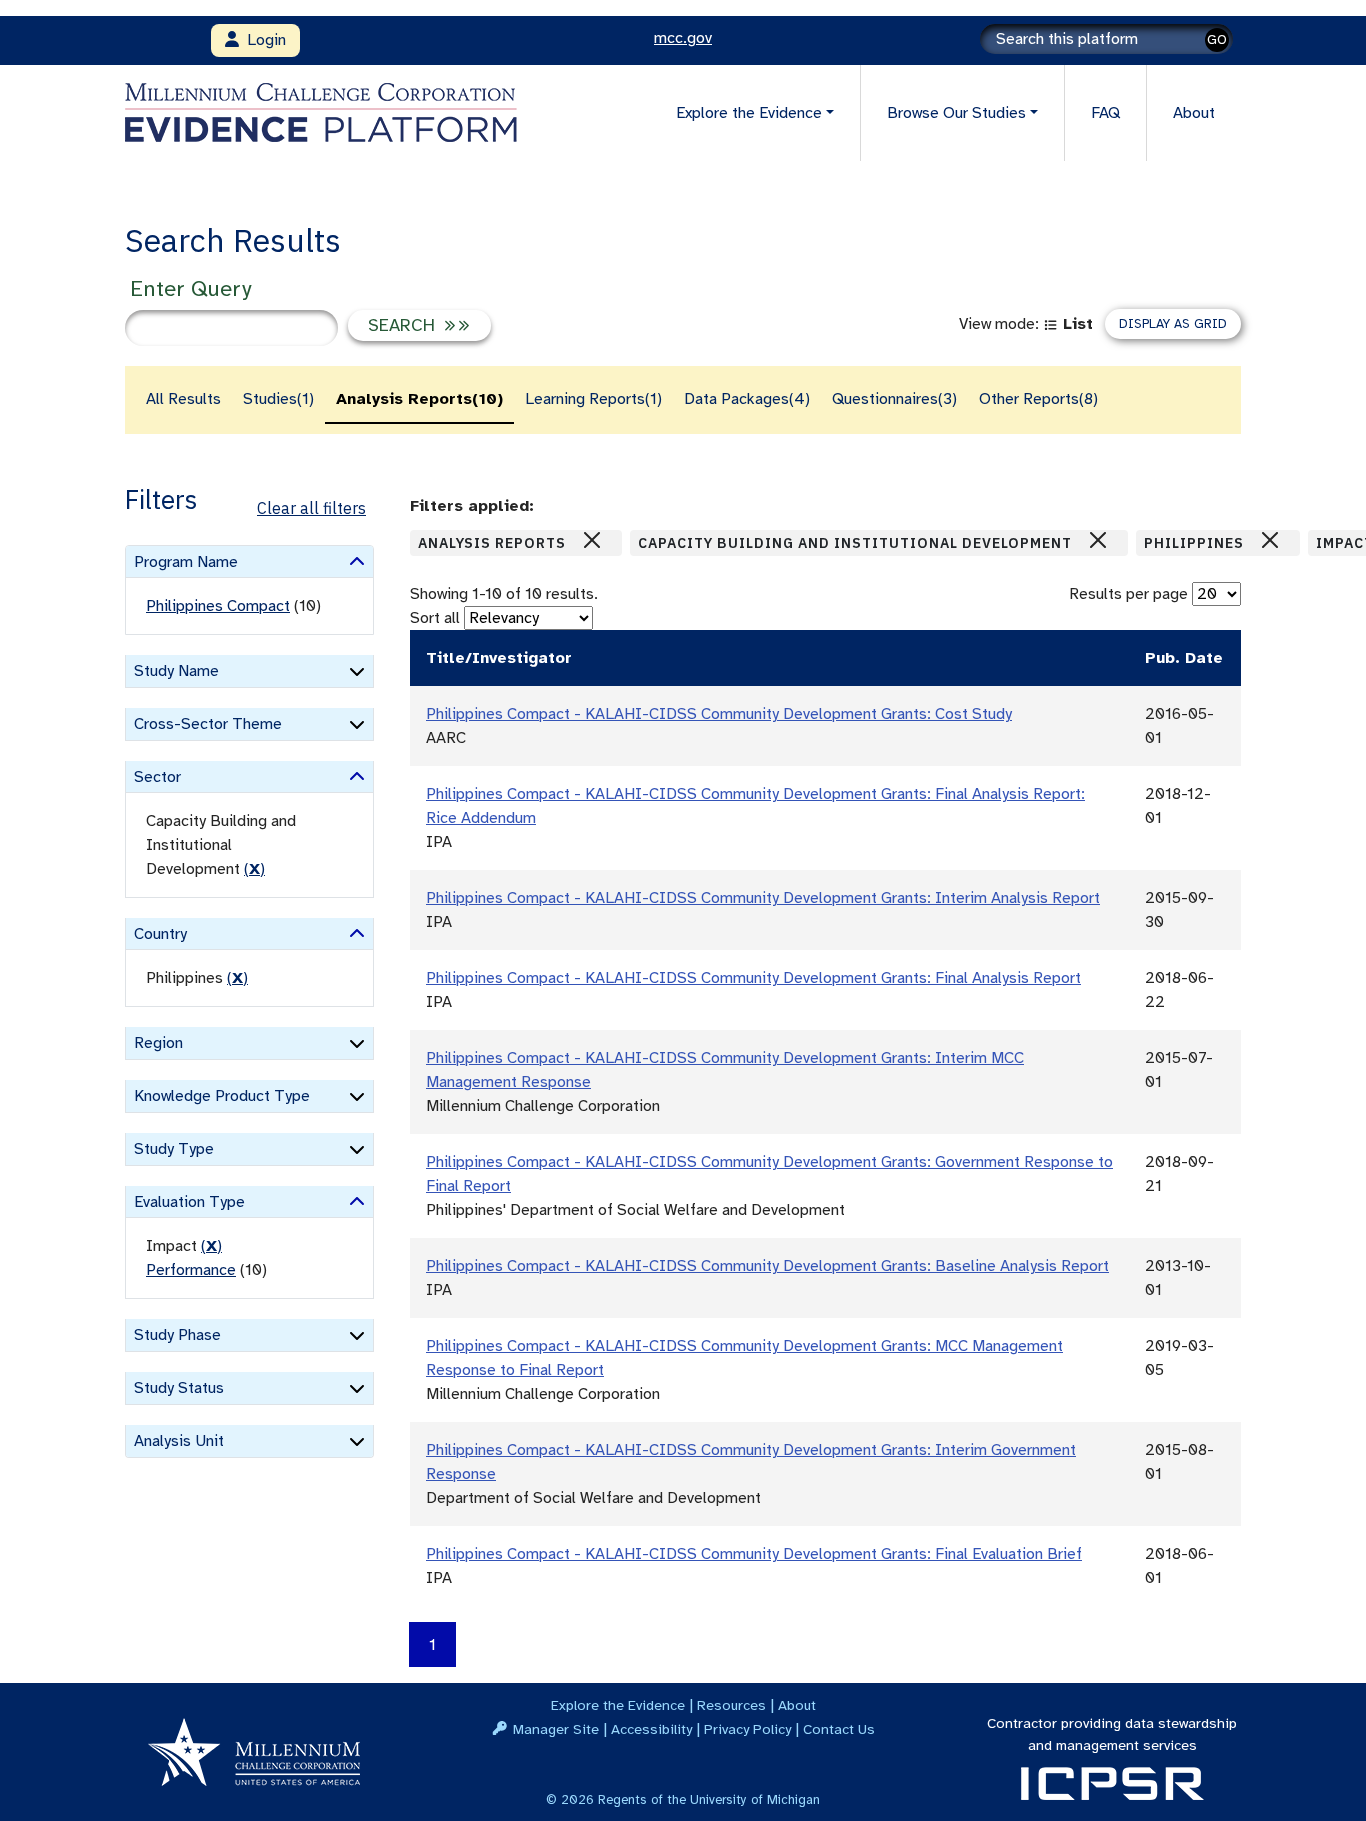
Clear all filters (311, 508)
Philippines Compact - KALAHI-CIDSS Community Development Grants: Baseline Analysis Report (767, 1266)
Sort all (435, 618)
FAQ (1105, 113)
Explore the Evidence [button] (749, 113)
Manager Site (556, 1729)
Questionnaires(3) (894, 399)
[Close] (592, 540)
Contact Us (839, 1729)
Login (262, 40)
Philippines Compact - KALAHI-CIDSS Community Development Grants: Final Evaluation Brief (754, 1554)
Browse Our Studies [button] (956, 113)
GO (1217, 39)
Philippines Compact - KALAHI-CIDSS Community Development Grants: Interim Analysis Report (763, 898)
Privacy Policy (747, 1729)
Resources (731, 1705)
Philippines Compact (218, 606)
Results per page (1128, 594)
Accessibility (651, 1729)
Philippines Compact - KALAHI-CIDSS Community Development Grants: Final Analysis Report (753, 978)
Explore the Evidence (618, 1705)
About (1194, 113)
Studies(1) (278, 399)
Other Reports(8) (1038, 399)
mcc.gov (683, 38)
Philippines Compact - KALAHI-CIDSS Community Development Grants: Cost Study (719, 714)
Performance (191, 1270)
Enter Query (190, 288)
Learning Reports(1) (593, 399)
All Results (183, 399)
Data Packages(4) (747, 399)
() (254, 869)
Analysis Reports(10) (419, 399)
